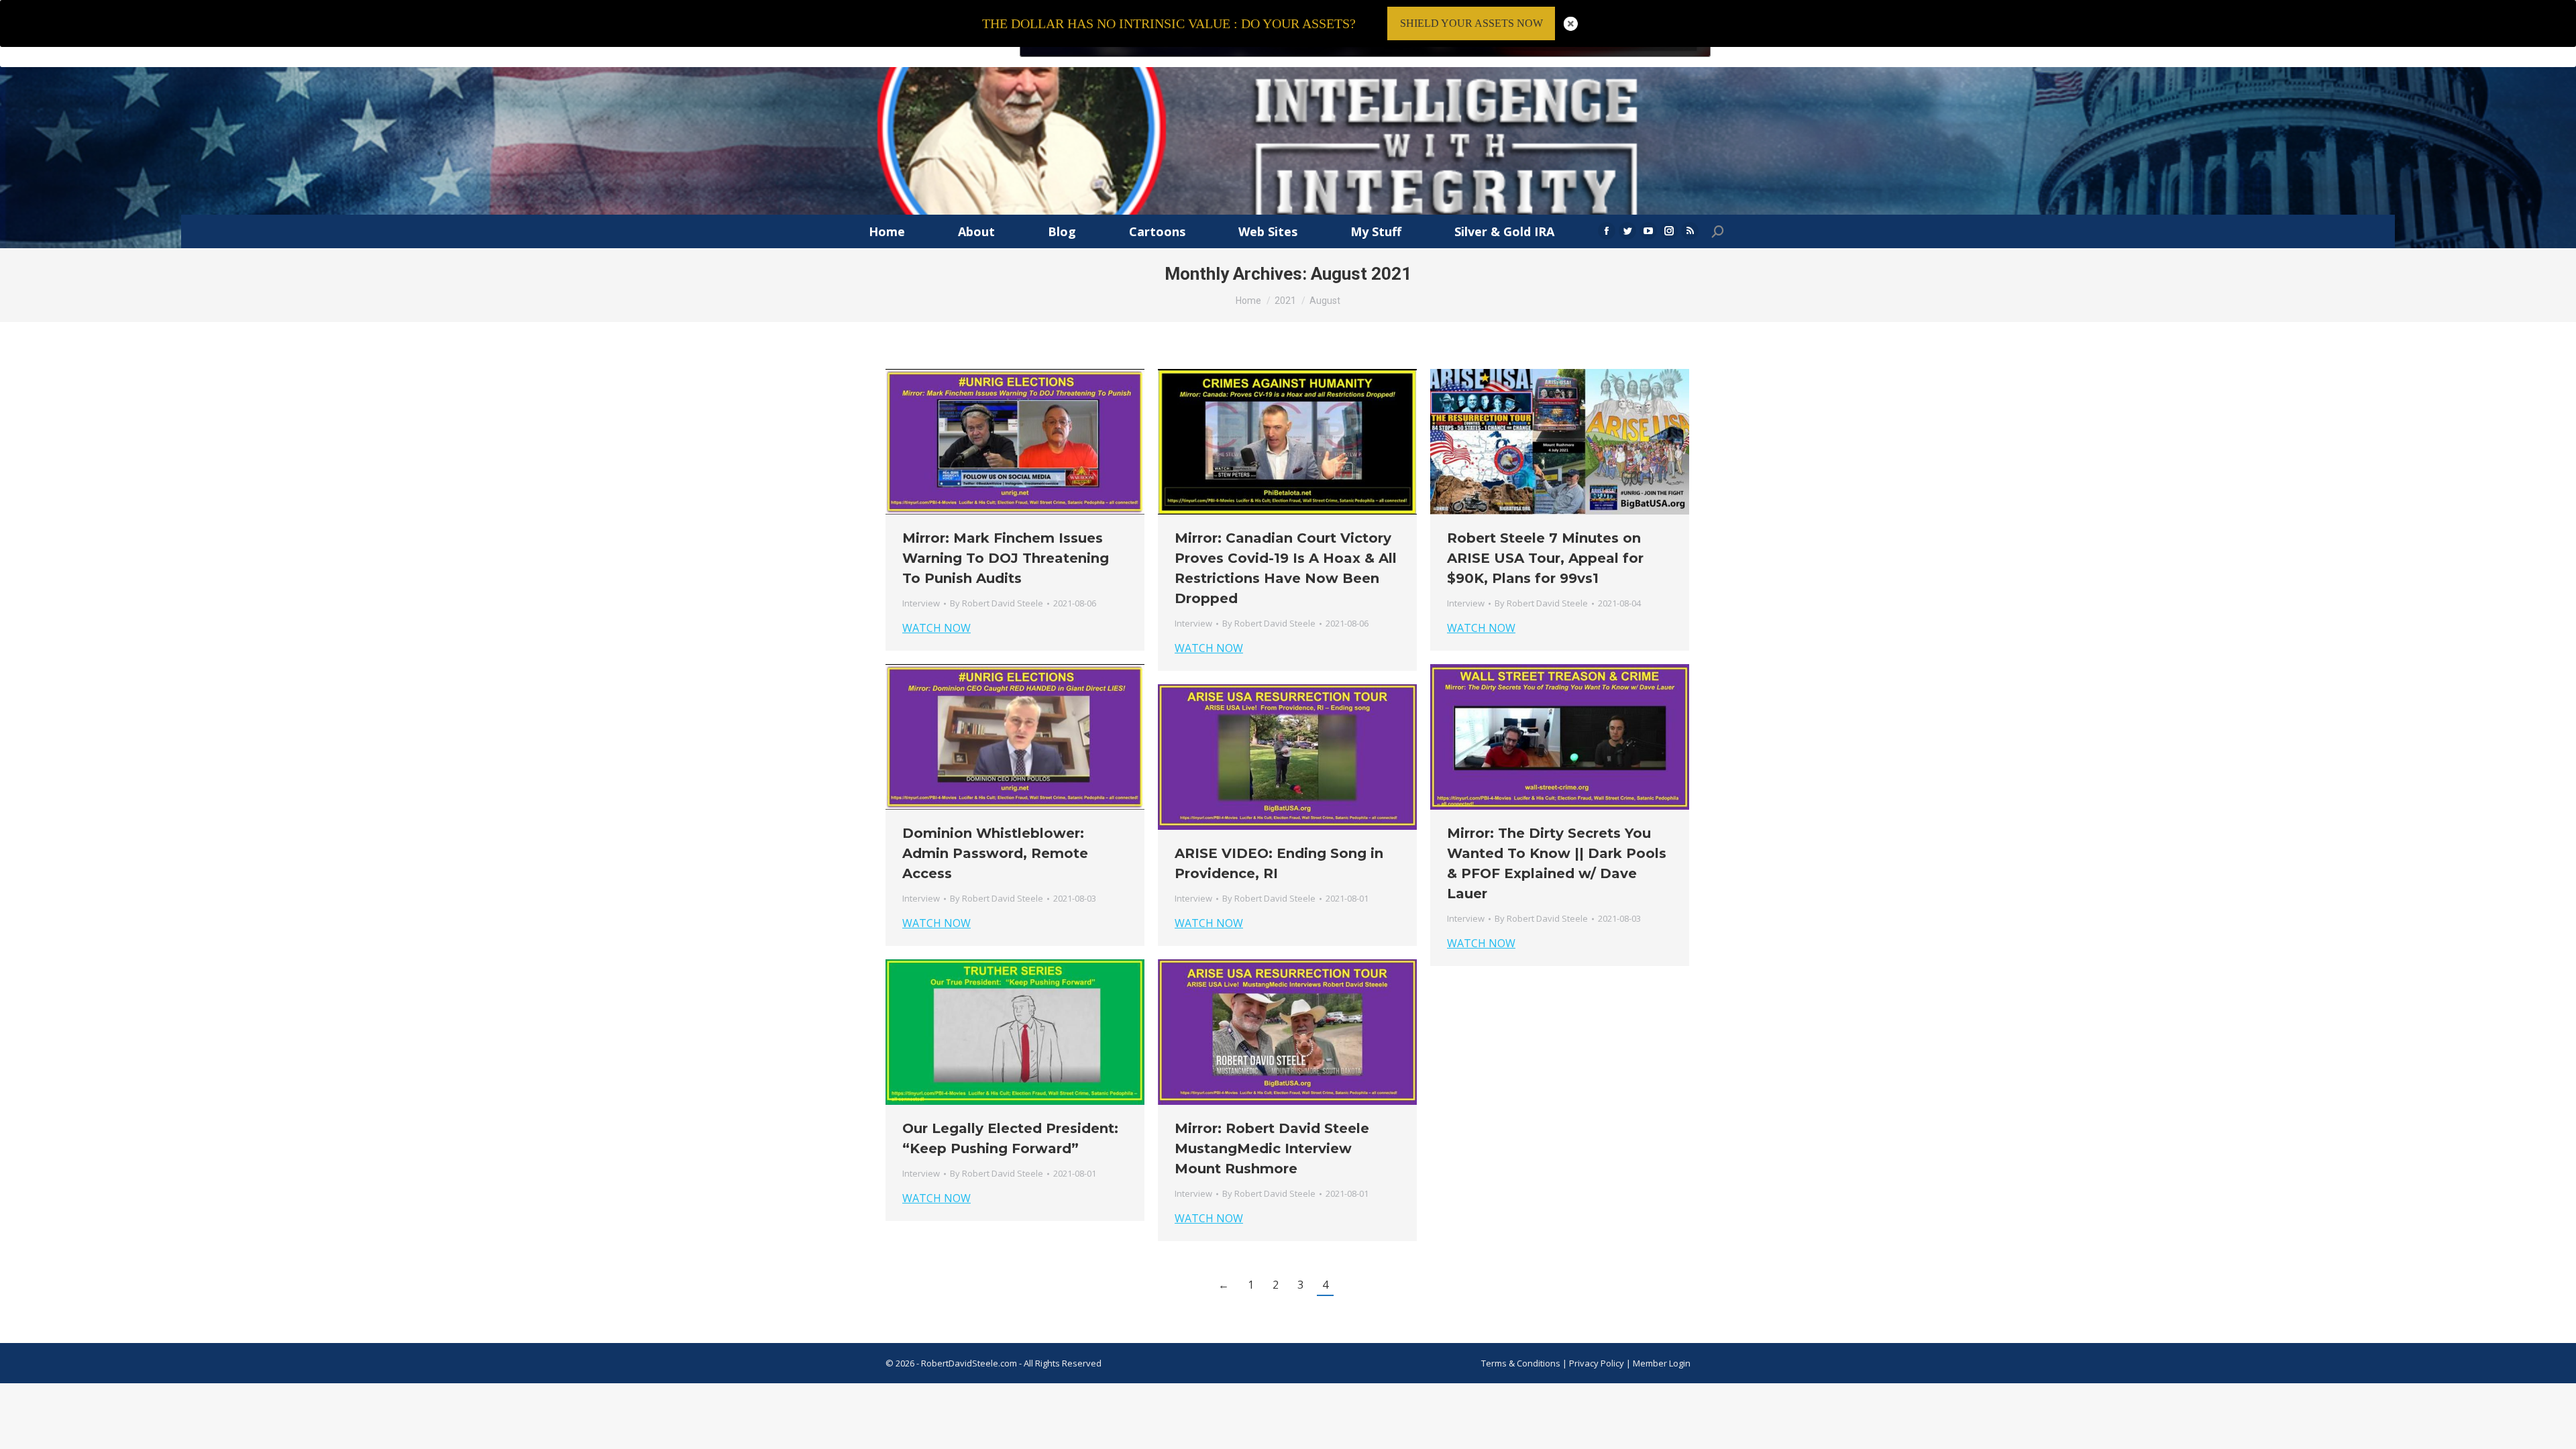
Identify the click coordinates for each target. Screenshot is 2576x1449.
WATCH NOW (936, 628)
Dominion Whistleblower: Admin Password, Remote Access (995, 853)
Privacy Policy (1598, 1363)
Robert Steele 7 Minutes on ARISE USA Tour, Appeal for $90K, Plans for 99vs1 (1545, 558)
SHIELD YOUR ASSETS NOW (1471, 23)
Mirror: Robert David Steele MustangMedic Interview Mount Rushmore (1272, 1148)
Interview (921, 603)
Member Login (1662, 1363)
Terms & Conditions (1521, 1363)
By (997, 603)
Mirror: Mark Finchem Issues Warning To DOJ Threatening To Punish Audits (1006, 558)
